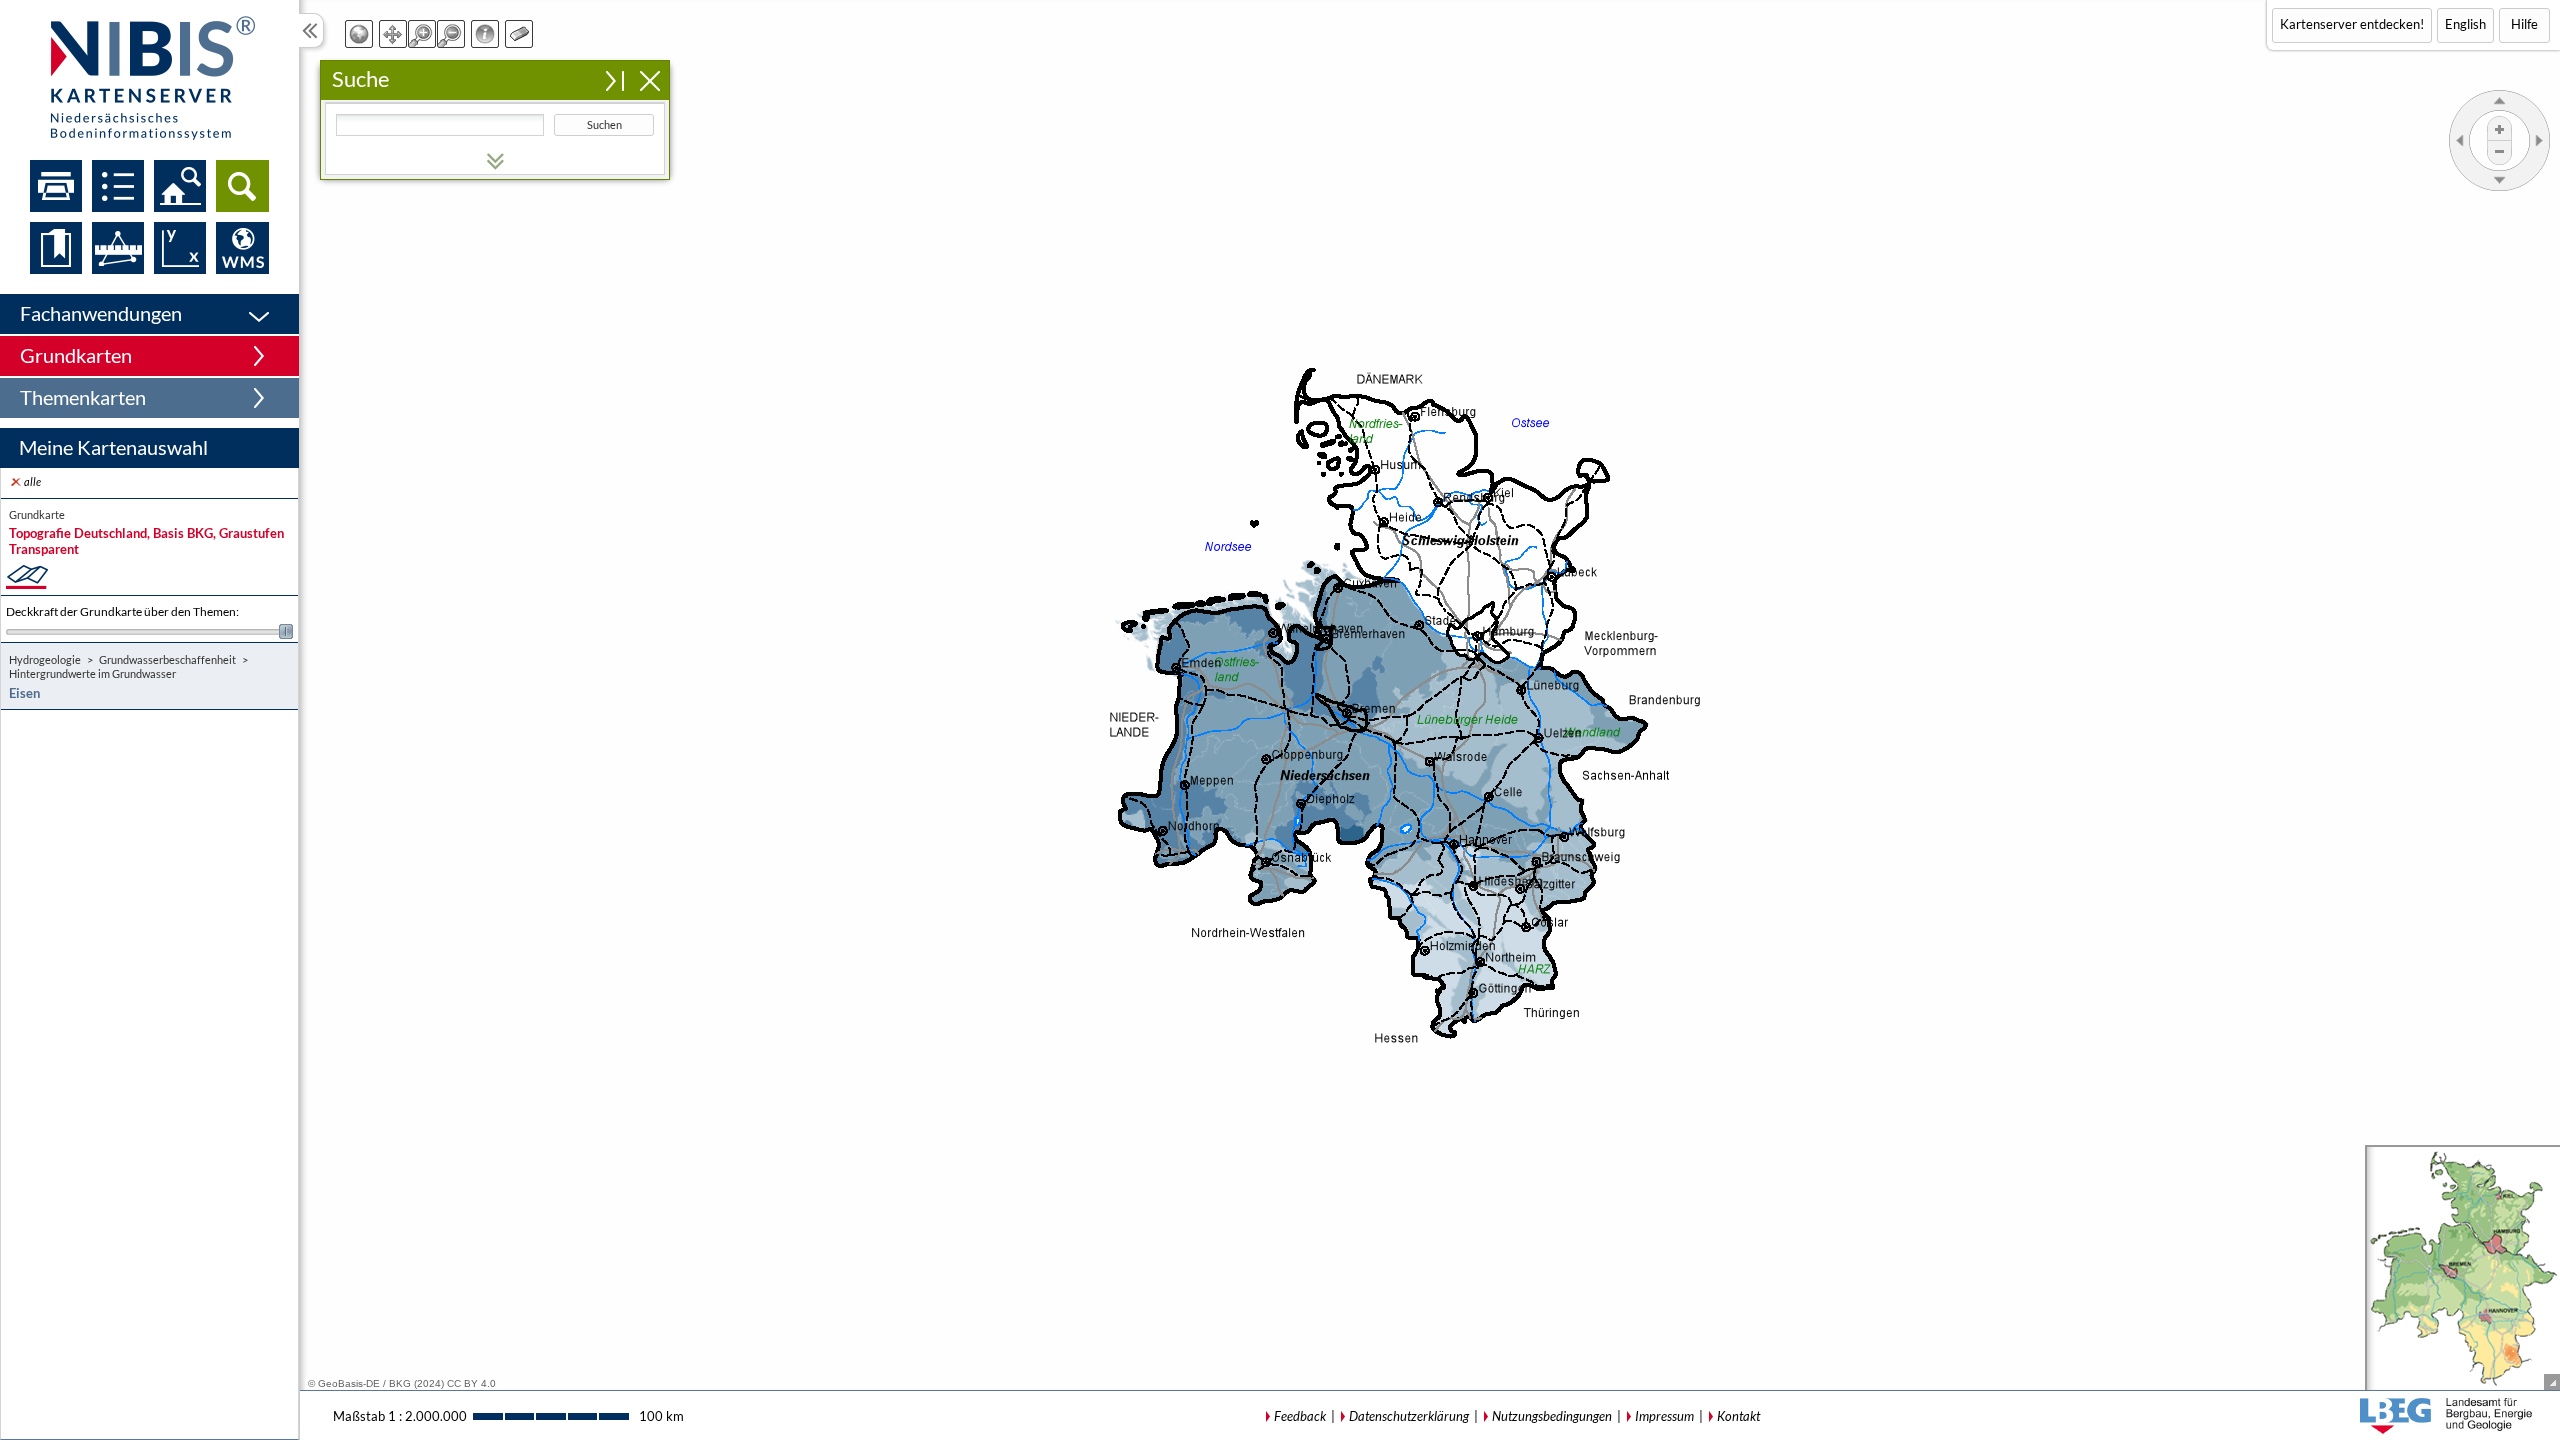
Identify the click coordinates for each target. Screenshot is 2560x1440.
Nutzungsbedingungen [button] (1552, 1416)
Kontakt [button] (1738, 1416)
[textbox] (440, 125)
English (2465, 24)
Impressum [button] (1664, 1416)
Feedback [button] (1300, 1416)
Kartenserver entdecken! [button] (2352, 24)
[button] (149, 314)
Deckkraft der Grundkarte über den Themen (122, 612)
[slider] (149, 631)
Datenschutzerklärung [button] (1409, 1416)
